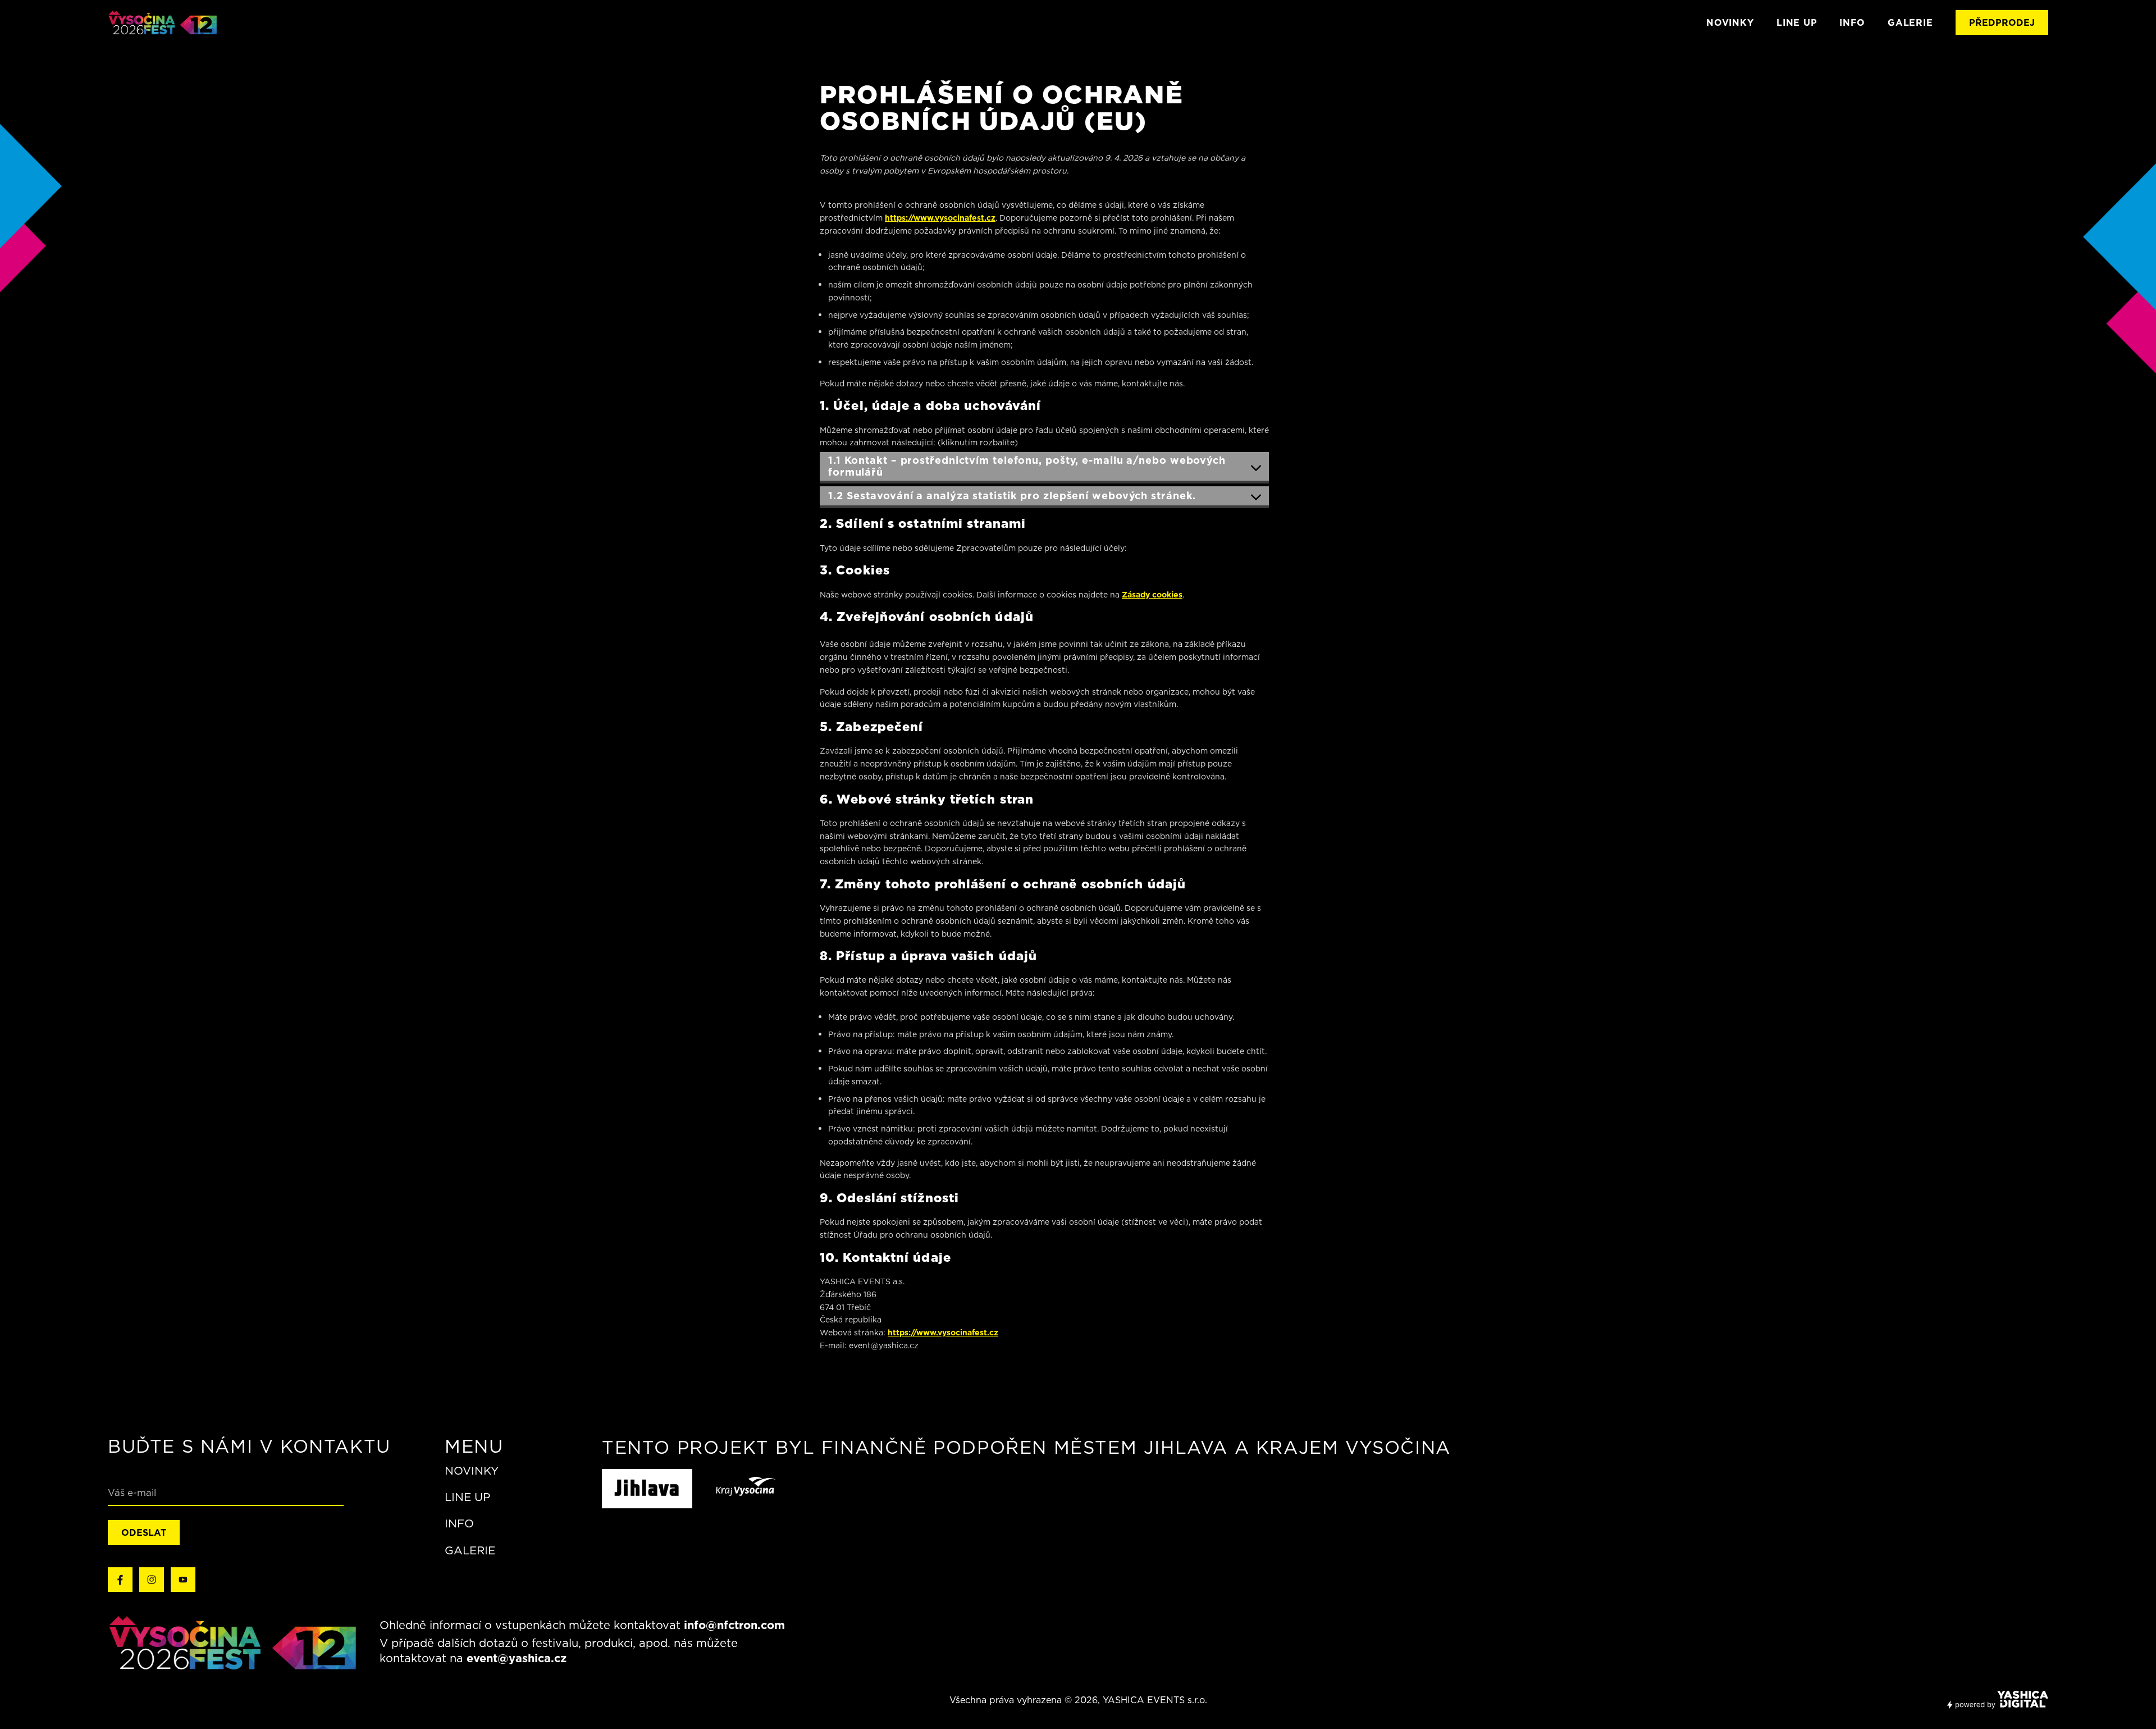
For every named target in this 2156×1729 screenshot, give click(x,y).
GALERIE (1910, 22)
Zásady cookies (1152, 595)
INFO (1852, 22)
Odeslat (144, 1532)
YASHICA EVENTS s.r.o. (1155, 1700)
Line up (467, 1497)
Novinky (1730, 22)
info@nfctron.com (734, 1625)
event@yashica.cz (517, 1658)
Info (459, 1524)
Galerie (470, 1550)
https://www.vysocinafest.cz (940, 218)
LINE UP (1797, 22)
